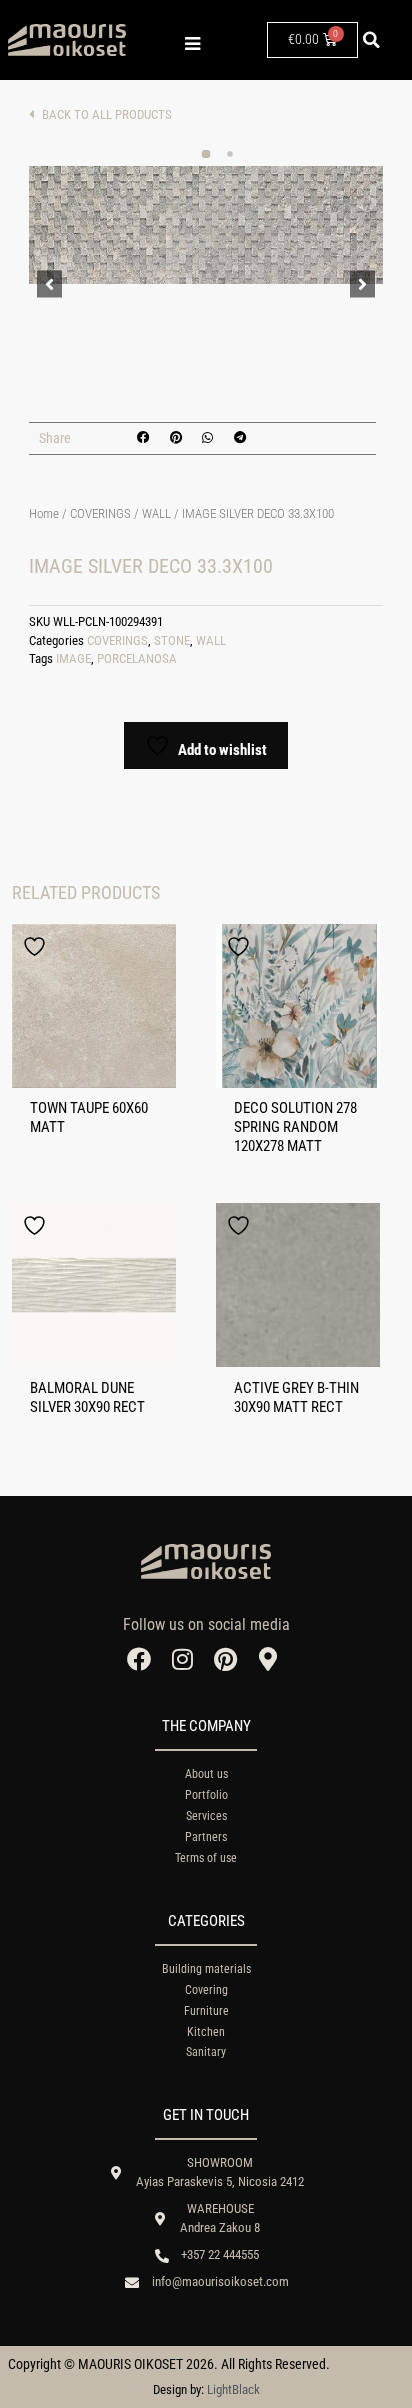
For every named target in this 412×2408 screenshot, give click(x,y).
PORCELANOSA (137, 658)
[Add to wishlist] (37, 946)
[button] (372, 40)
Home (44, 513)
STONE (172, 640)
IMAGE (73, 658)
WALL (156, 513)
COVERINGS (100, 513)
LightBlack (233, 2389)
